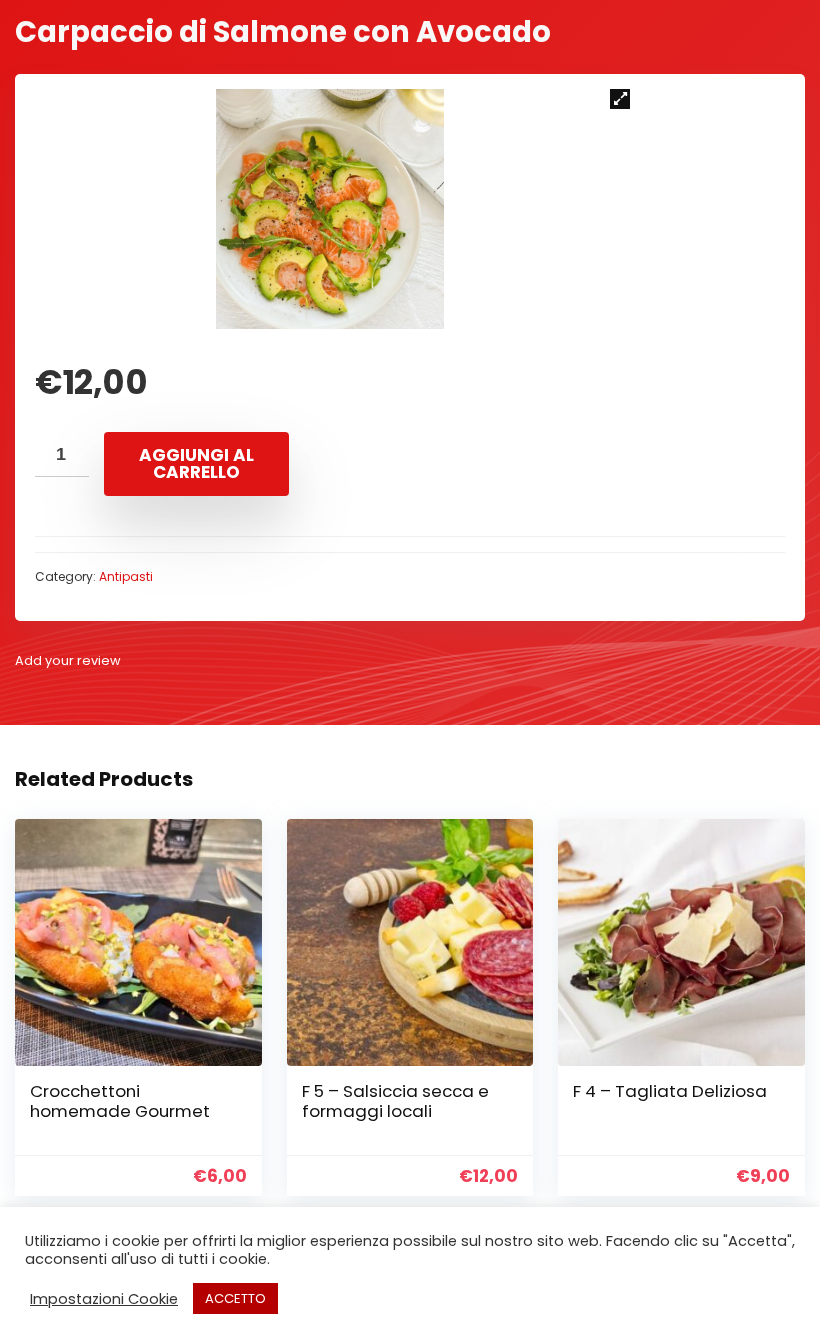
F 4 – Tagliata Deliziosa (670, 1091)
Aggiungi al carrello (196, 463)
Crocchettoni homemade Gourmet (120, 1101)
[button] (620, 99)
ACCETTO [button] (235, 1298)
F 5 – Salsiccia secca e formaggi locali (395, 1101)
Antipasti (126, 576)
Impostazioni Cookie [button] (104, 1299)
